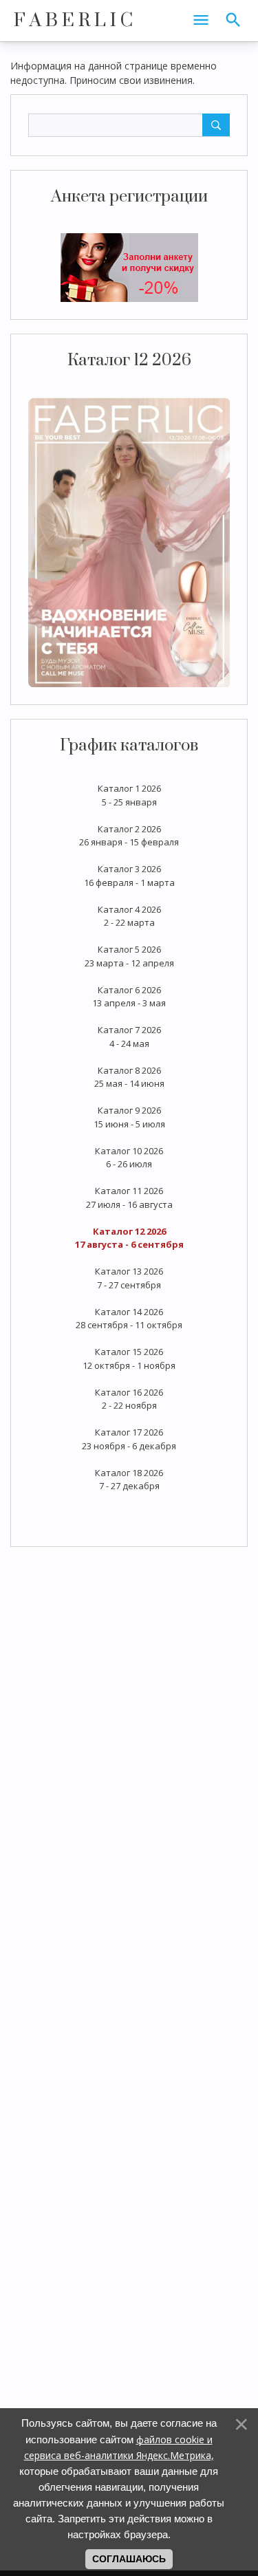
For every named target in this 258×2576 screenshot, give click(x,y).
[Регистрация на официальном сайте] (129, 267)
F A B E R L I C (73, 21)
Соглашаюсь (129, 2559)
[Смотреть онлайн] (129, 541)
